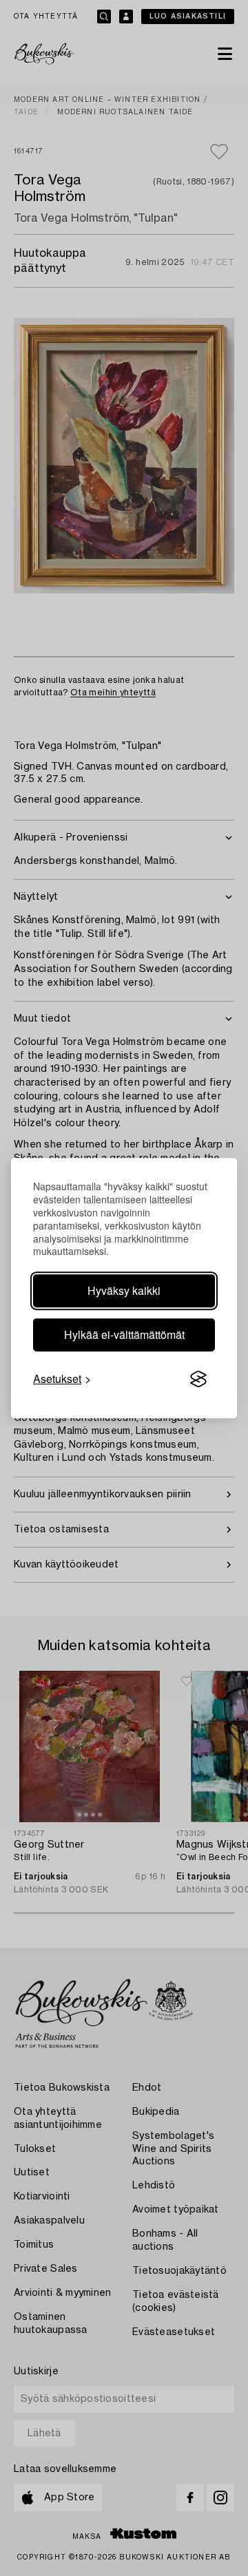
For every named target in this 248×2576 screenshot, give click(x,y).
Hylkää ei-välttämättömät (124, 1334)
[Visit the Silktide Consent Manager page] (198, 1380)
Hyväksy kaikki (124, 1290)
